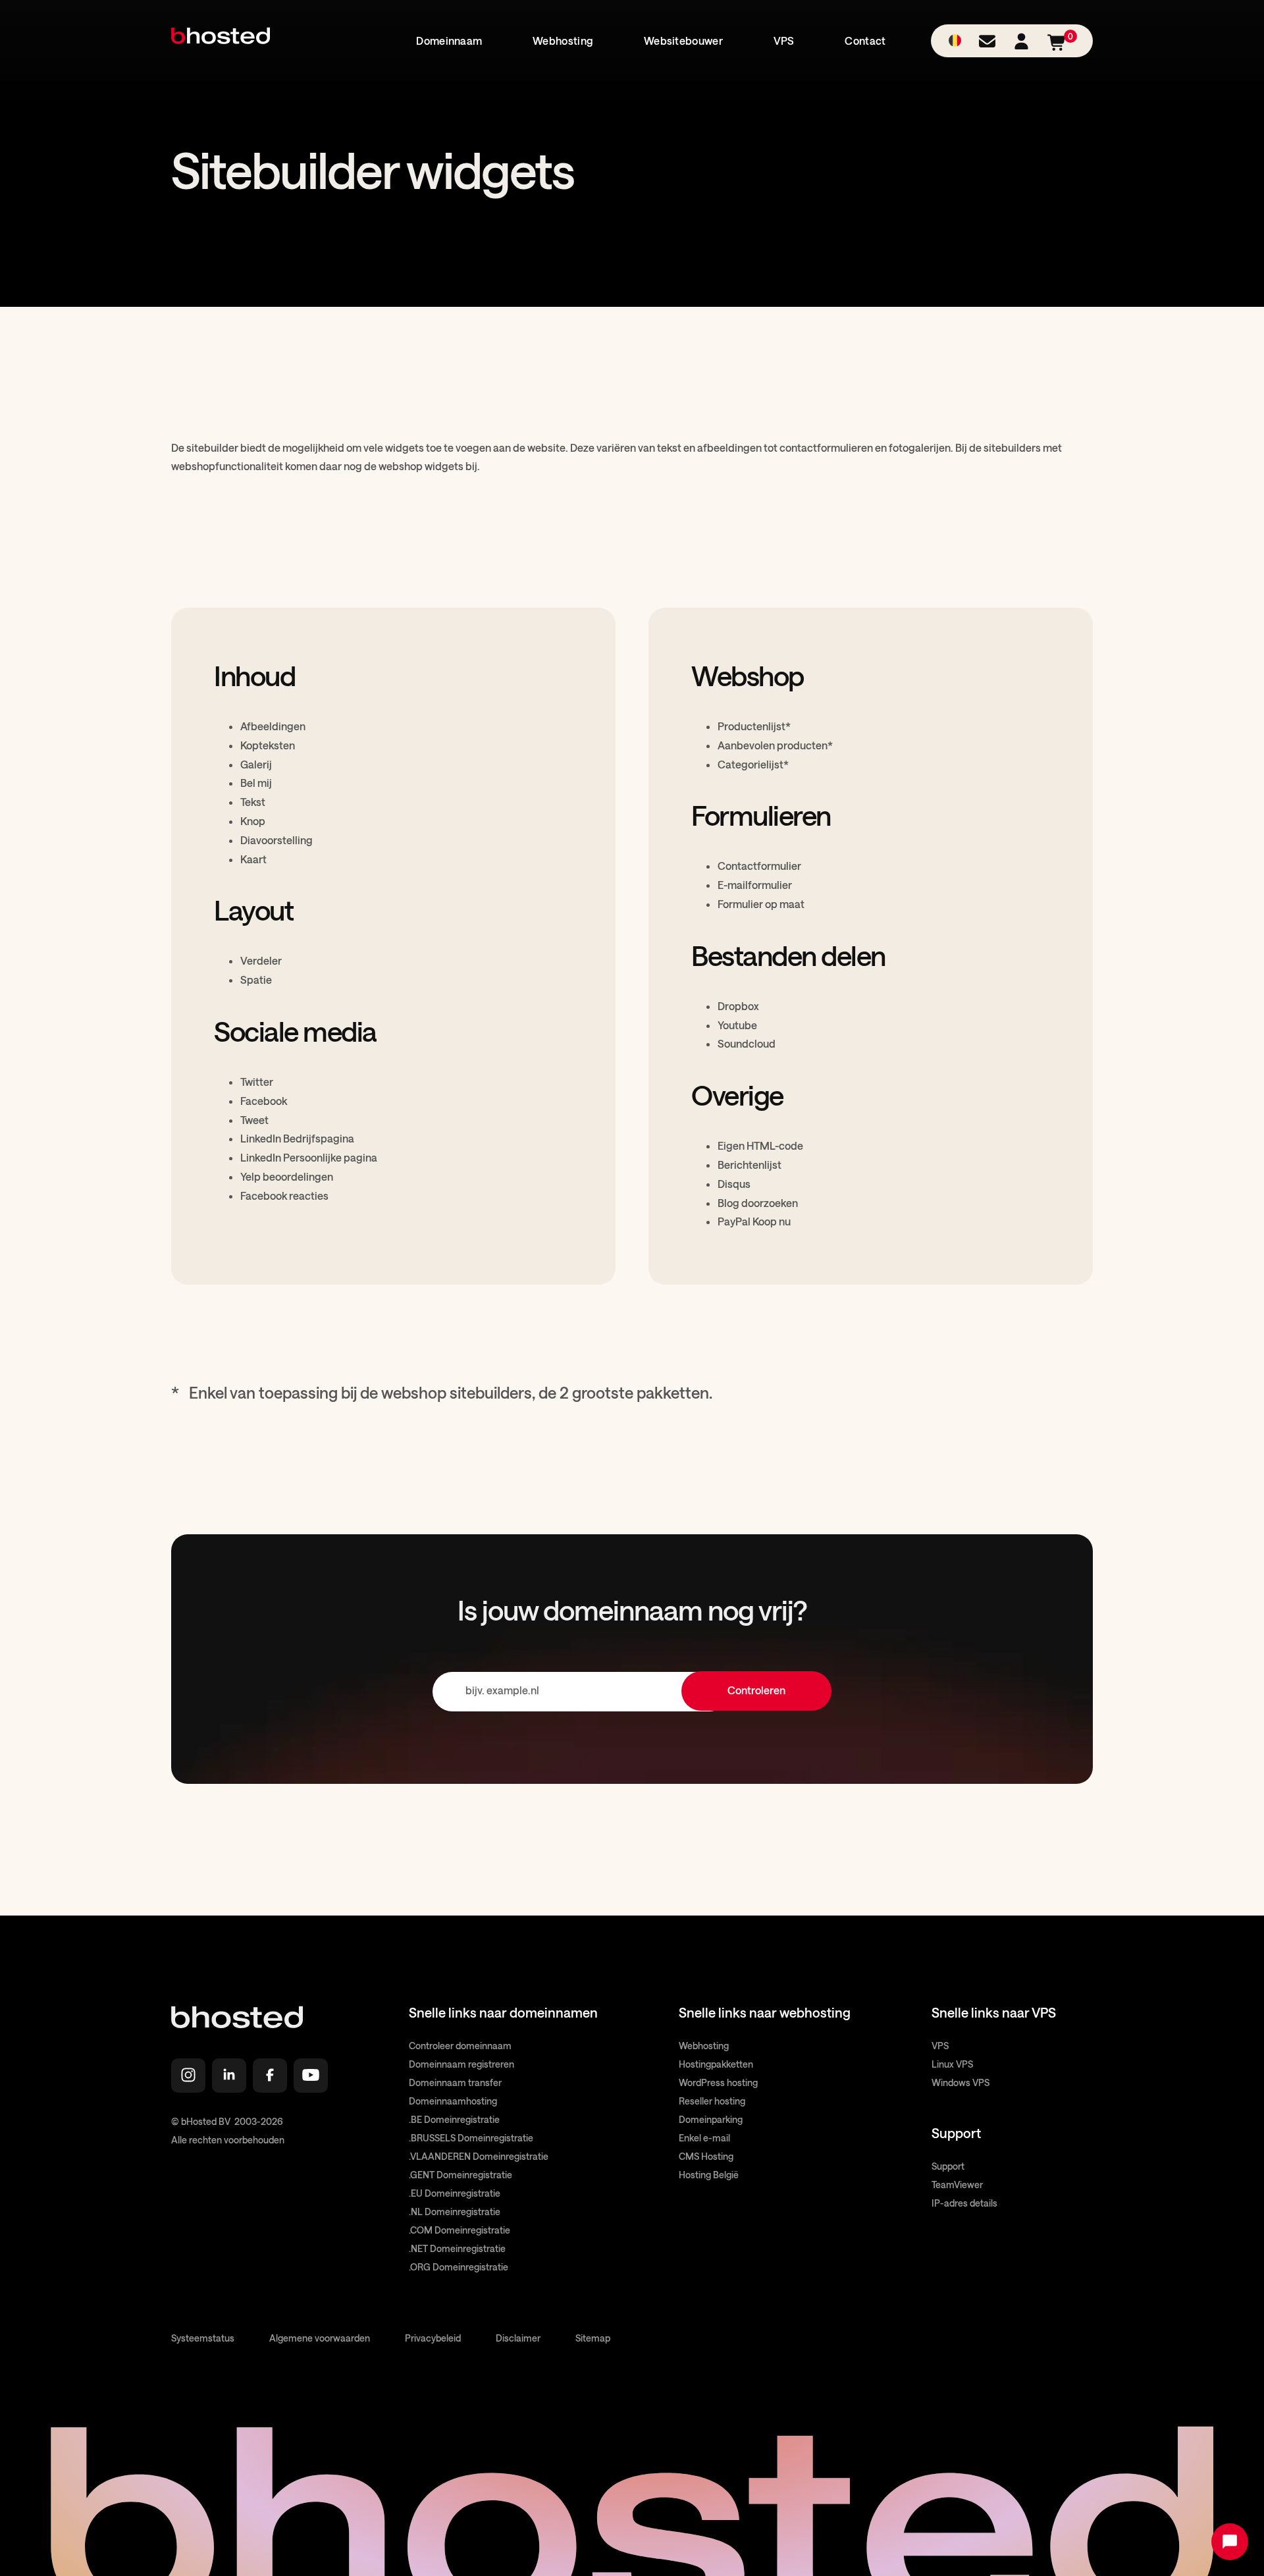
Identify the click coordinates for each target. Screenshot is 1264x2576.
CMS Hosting (706, 2156)
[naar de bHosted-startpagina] (221, 51)
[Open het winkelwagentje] (1057, 48)
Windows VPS (961, 2082)
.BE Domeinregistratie (454, 2119)
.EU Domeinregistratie (455, 2193)
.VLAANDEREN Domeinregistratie (479, 2156)
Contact (865, 40)
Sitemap (593, 2338)
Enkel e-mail (704, 2138)
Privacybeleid (433, 2338)
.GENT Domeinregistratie (461, 2175)
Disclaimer (518, 2338)
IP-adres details (964, 2203)
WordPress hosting (718, 2082)
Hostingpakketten (716, 2064)
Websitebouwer (683, 40)
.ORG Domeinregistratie (459, 2267)
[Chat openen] (1230, 2542)
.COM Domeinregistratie (460, 2230)
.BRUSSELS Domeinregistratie (471, 2138)
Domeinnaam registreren (461, 2064)
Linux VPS (952, 2064)
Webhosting (563, 40)
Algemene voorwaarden (320, 2338)
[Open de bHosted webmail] (987, 45)
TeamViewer (957, 2185)
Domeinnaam (449, 40)
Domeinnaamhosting (453, 2101)
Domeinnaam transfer (455, 2082)
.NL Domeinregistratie (455, 2212)
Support (948, 2166)
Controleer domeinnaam (460, 2046)
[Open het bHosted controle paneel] (1021, 45)
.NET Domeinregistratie (457, 2248)
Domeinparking (711, 2119)
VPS (784, 40)
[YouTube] (311, 2076)
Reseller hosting (712, 2101)
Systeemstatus (203, 2338)
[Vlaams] (955, 41)
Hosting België (709, 2175)
